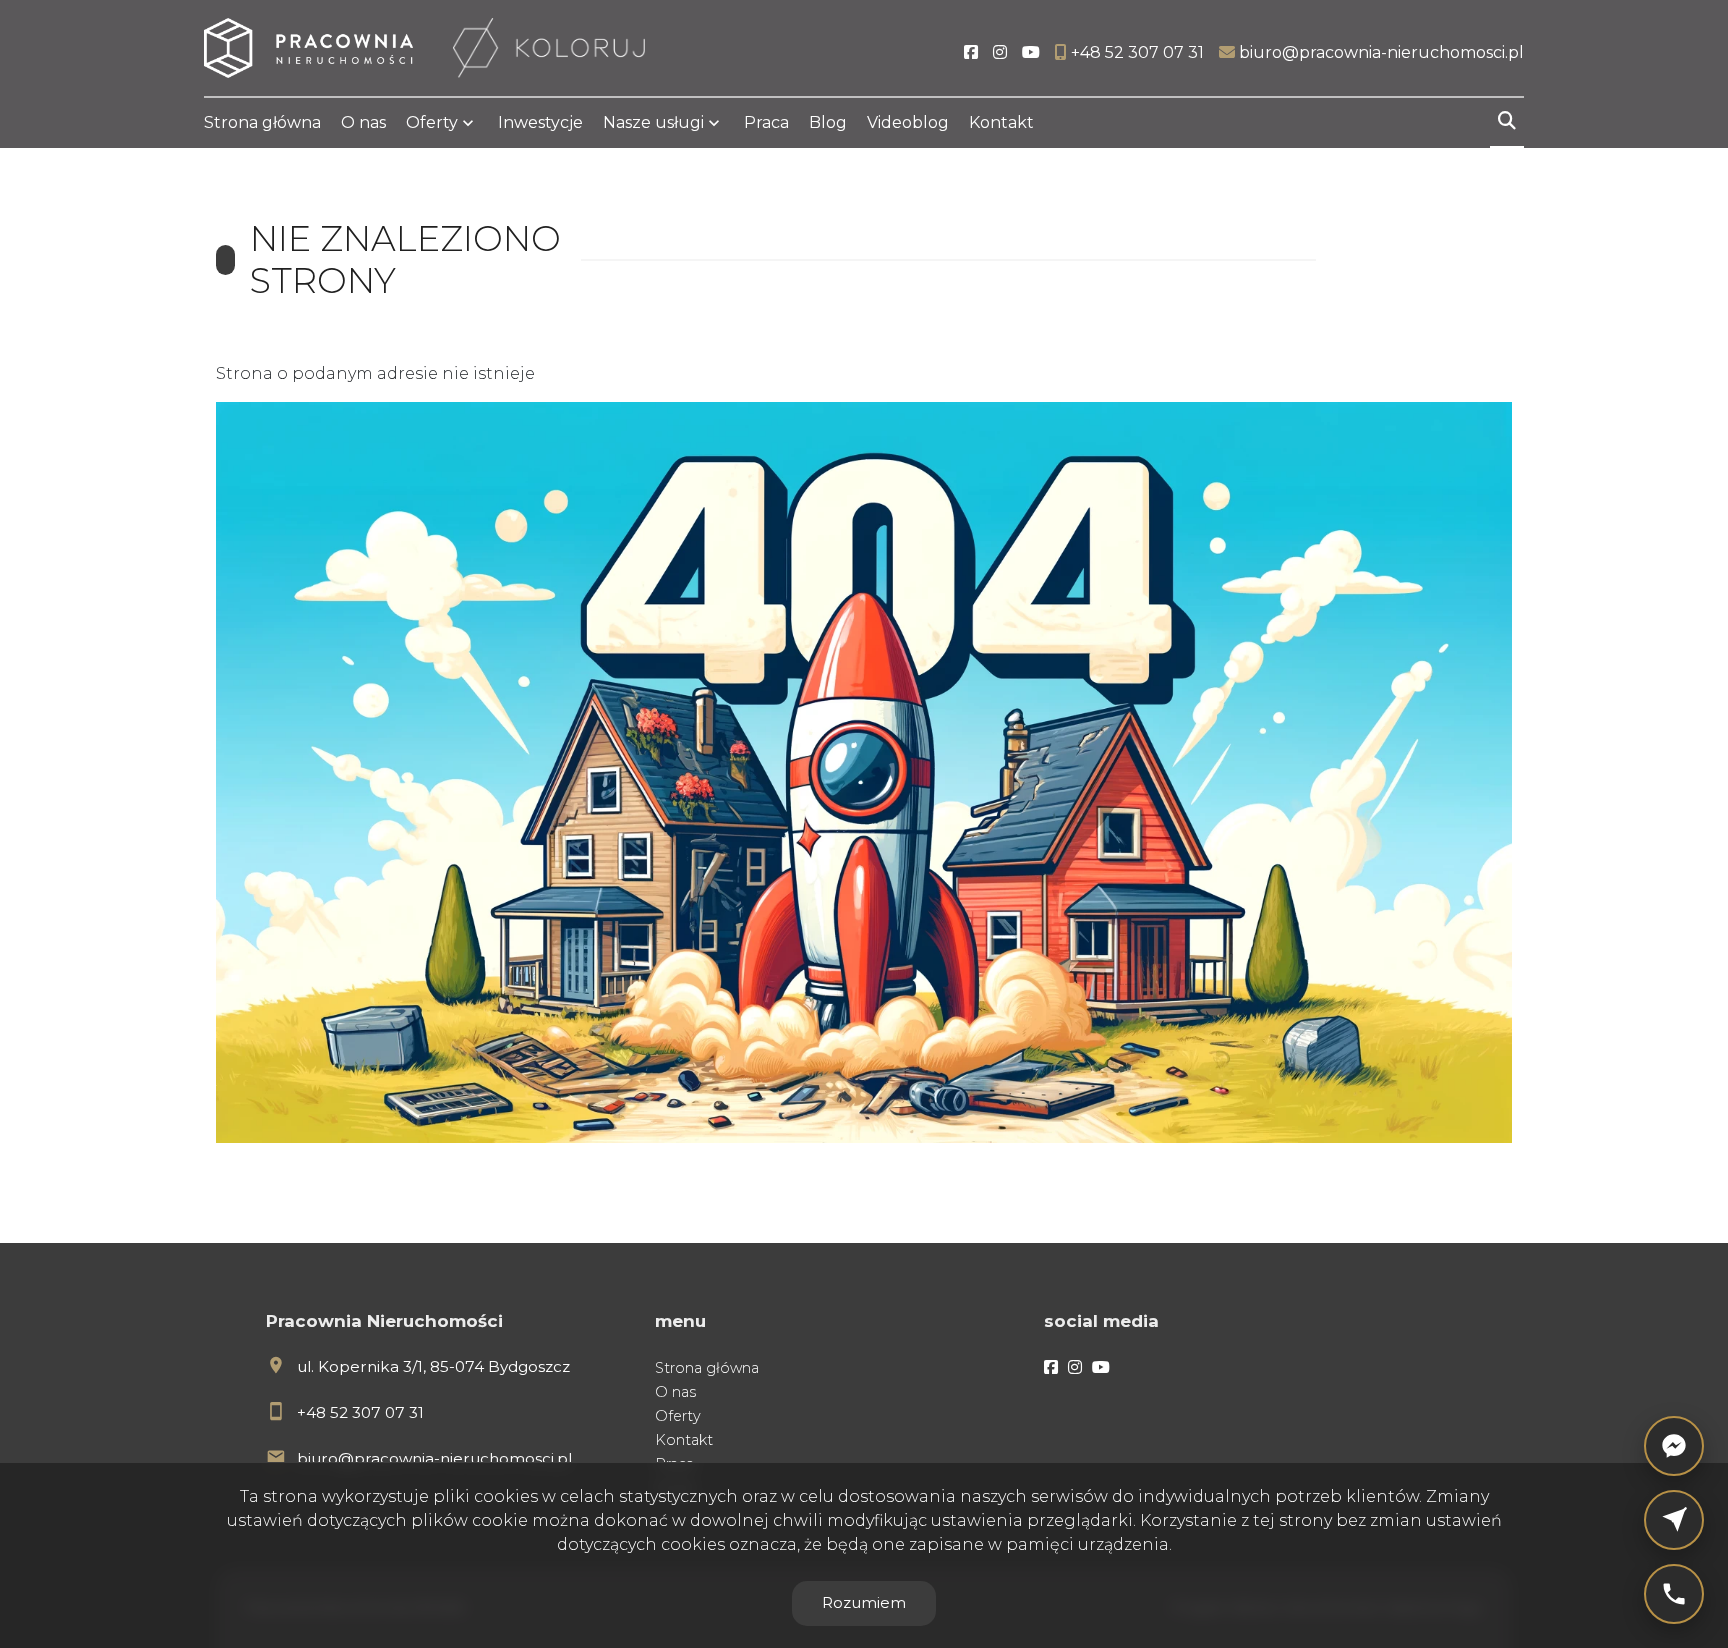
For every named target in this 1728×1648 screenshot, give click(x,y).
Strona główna (262, 122)
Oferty (432, 122)
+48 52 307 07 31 (360, 1412)
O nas (363, 122)
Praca (766, 122)
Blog (828, 122)
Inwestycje (540, 122)
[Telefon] (1674, 1594)
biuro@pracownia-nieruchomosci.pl (434, 1458)
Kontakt (1001, 122)
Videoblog (908, 122)
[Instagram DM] (1674, 1520)
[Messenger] (1674, 1446)
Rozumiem (864, 1602)
